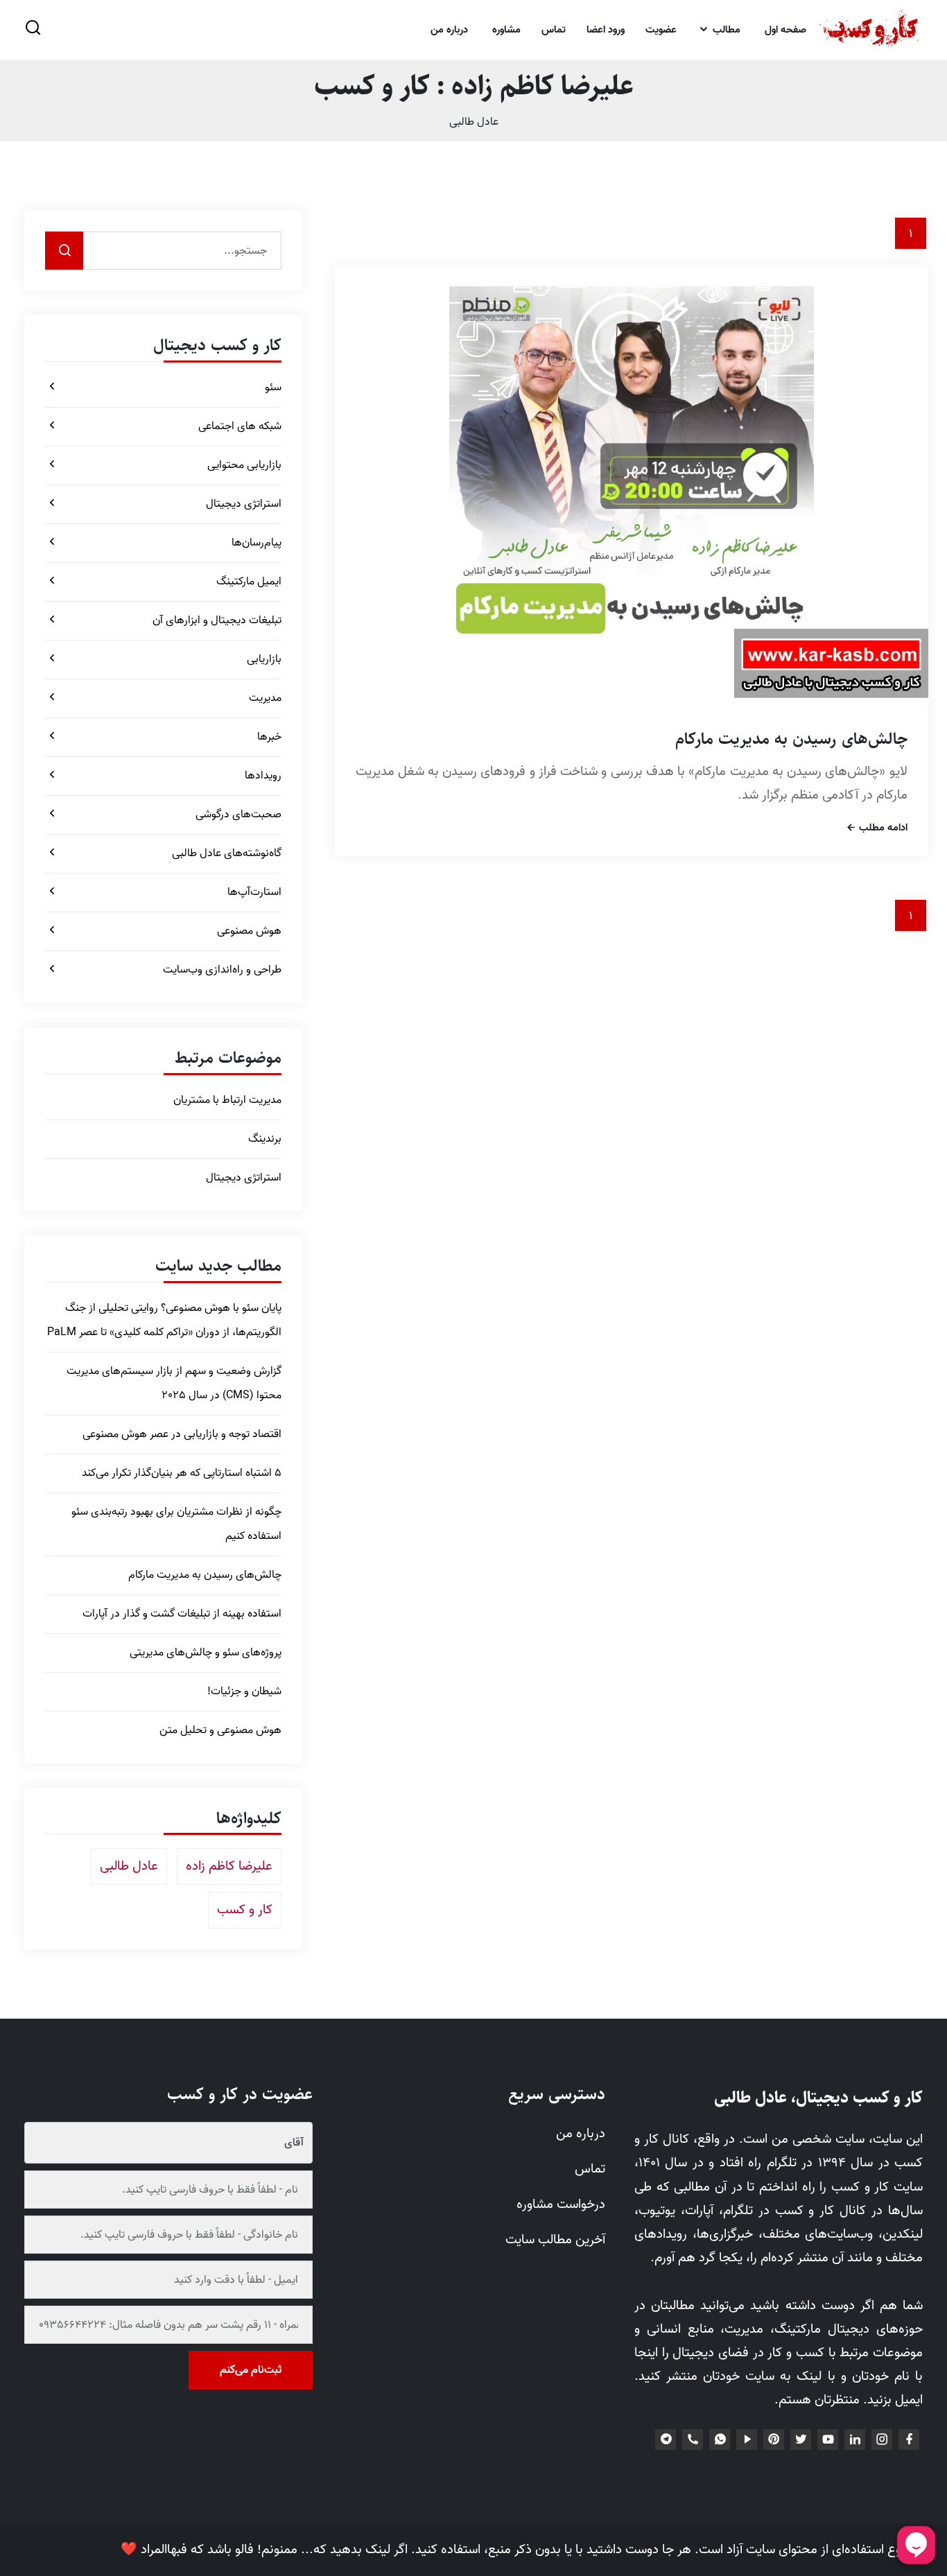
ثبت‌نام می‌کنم (251, 2370)
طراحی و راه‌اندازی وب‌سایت (222, 970)
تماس (554, 30)
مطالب (725, 30)
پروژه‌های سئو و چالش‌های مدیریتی (206, 1653)
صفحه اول (785, 30)
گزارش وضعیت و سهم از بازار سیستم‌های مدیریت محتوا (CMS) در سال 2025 (174, 1383)
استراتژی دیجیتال (244, 504)
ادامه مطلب (882, 829)
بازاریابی (264, 659)
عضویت (661, 30)
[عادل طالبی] (870, 30)
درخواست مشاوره (561, 2204)
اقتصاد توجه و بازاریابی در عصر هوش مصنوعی (182, 1434)
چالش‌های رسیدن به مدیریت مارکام (791, 739)
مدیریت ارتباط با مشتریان (227, 1100)
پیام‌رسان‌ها (257, 543)
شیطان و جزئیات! (244, 1691)
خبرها (269, 737)
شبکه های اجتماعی (240, 426)
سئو (273, 388)
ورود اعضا (606, 30)
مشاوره (506, 30)
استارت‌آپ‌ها (254, 892)
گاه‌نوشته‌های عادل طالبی (227, 853)
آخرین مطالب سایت (555, 2240)
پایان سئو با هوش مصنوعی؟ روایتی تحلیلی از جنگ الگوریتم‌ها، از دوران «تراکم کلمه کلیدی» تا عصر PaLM (164, 1320)
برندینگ (265, 1139)
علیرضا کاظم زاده (229, 1866)
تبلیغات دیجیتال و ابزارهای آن (217, 620)
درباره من (449, 30)
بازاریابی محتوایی (244, 465)
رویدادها (263, 776)
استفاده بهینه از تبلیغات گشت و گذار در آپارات (182, 1614)
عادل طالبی (474, 122)
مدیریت (265, 698)
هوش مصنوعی (249, 931)
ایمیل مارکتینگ (249, 582)
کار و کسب (245, 1910)
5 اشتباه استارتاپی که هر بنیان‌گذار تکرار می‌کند (182, 1473)
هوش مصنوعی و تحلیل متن (220, 1730)
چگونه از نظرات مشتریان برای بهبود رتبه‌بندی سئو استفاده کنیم (176, 1524)
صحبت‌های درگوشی (238, 815)
